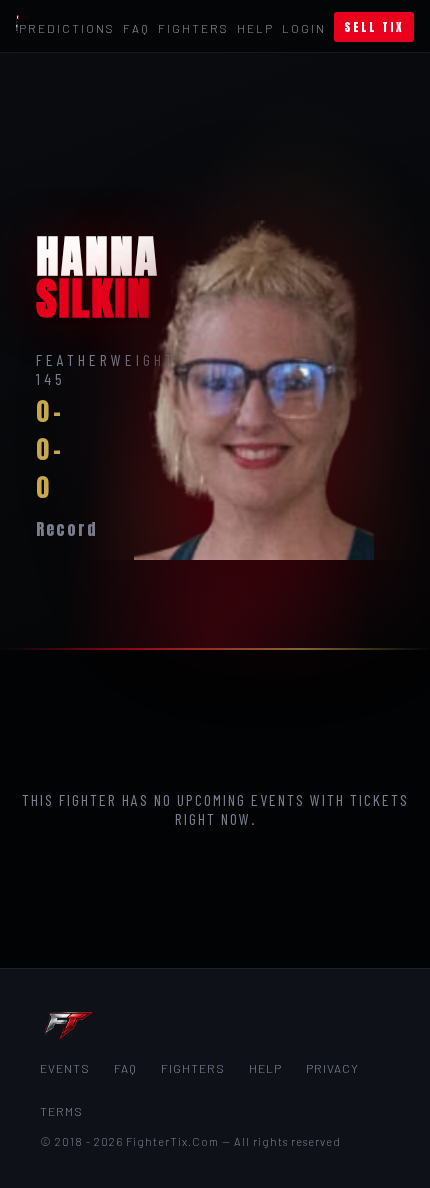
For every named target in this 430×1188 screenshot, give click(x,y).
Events (65, 1068)
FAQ (136, 28)
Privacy (332, 1068)
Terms (61, 1111)
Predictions (67, 28)
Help (255, 28)
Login (304, 28)
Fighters (193, 28)
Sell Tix (374, 27)
